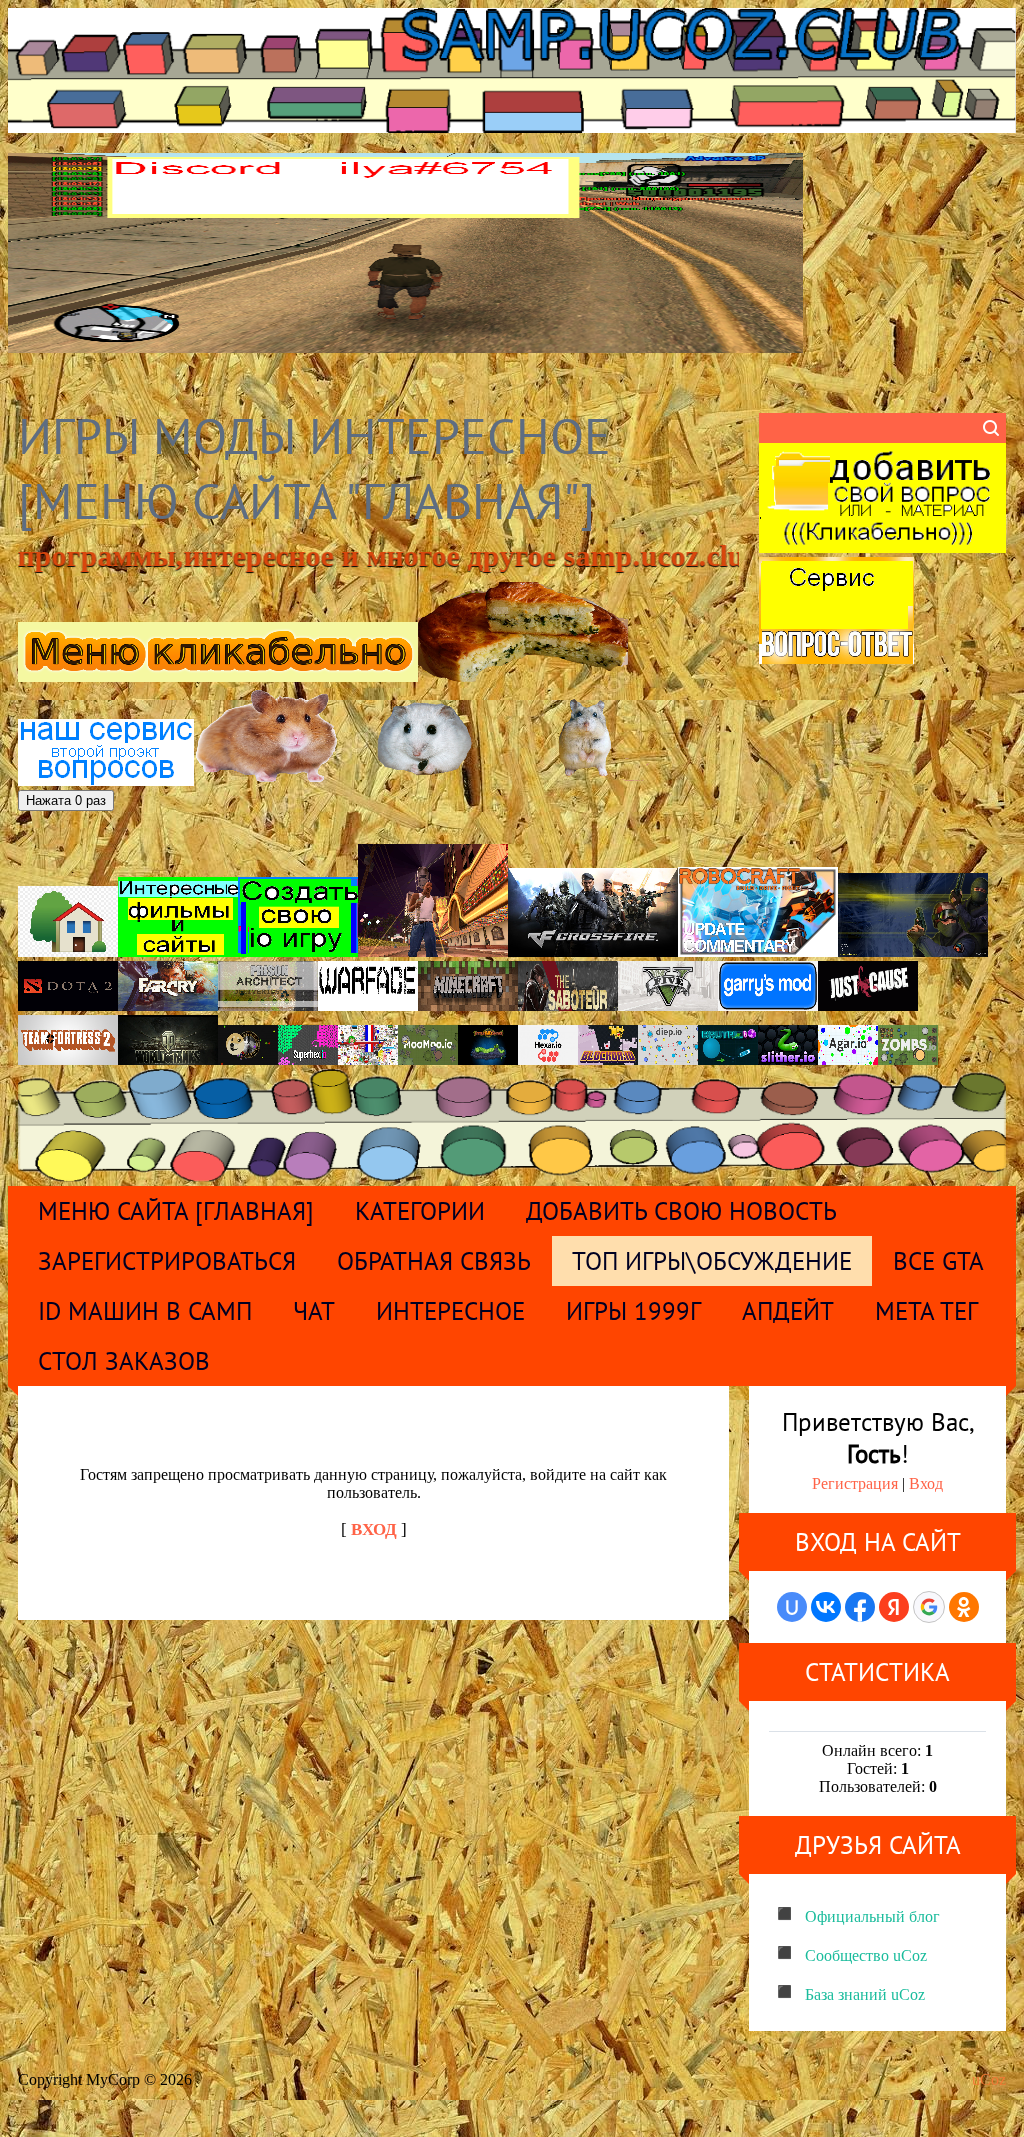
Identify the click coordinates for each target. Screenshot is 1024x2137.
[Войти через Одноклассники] (964, 1607)
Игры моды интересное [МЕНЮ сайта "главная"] (314, 468)
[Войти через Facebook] (860, 1607)
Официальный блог (872, 1916)
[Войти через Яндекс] (894, 1607)
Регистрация (855, 1483)
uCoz (989, 2079)
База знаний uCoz (865, 1994)
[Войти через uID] (792, 1607)
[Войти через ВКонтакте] (826, 1607)
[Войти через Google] (929, 1607)
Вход (926, 1483)
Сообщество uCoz (866, 1955)
